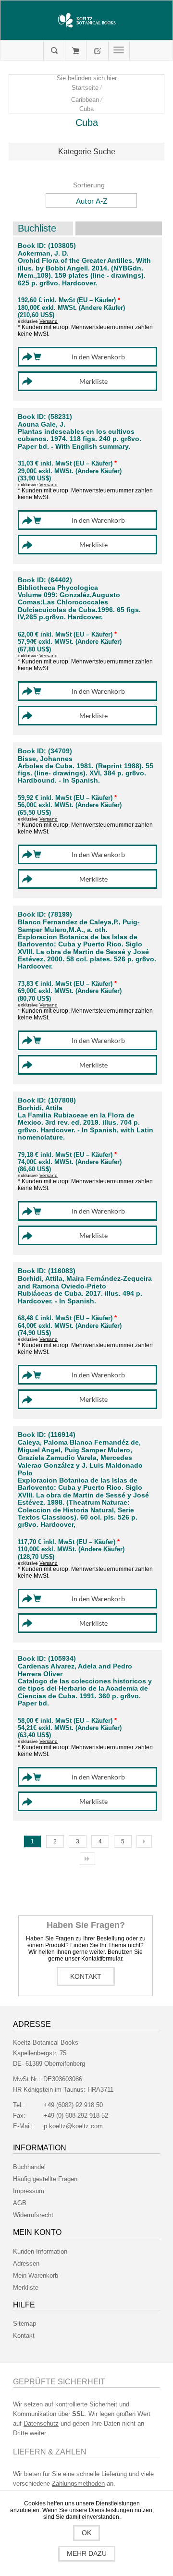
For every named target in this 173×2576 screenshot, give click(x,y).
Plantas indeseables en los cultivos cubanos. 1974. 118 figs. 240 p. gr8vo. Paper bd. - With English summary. (80, 439)
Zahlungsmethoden (78, 2484)
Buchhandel (29, 2167)
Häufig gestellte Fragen (45, 2179)
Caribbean (85, 100)
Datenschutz (41, 2423)
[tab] (86, 152)
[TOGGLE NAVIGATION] (119, 50)
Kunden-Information (40, 2251)
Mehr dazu (87, 2553)
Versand (49, 321)
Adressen (26, 2263)
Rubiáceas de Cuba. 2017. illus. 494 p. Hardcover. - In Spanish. (80, 1297)
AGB (20, 2203)
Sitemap (25, 2324)
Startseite (85, 88)
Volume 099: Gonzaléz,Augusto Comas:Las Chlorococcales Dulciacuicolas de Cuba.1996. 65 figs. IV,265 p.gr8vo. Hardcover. (79, 606)
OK (86, 2533)
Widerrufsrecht (33, 2215)
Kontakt (86, 1976)
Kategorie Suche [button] (87, 152)
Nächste (144, 1841)
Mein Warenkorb (76, 50)
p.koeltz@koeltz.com (73, 2126)
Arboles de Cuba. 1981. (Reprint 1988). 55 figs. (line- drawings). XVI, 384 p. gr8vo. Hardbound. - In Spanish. (86, 773)
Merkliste (26, 2288)
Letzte (87, 1859)
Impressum (29, 2191)
